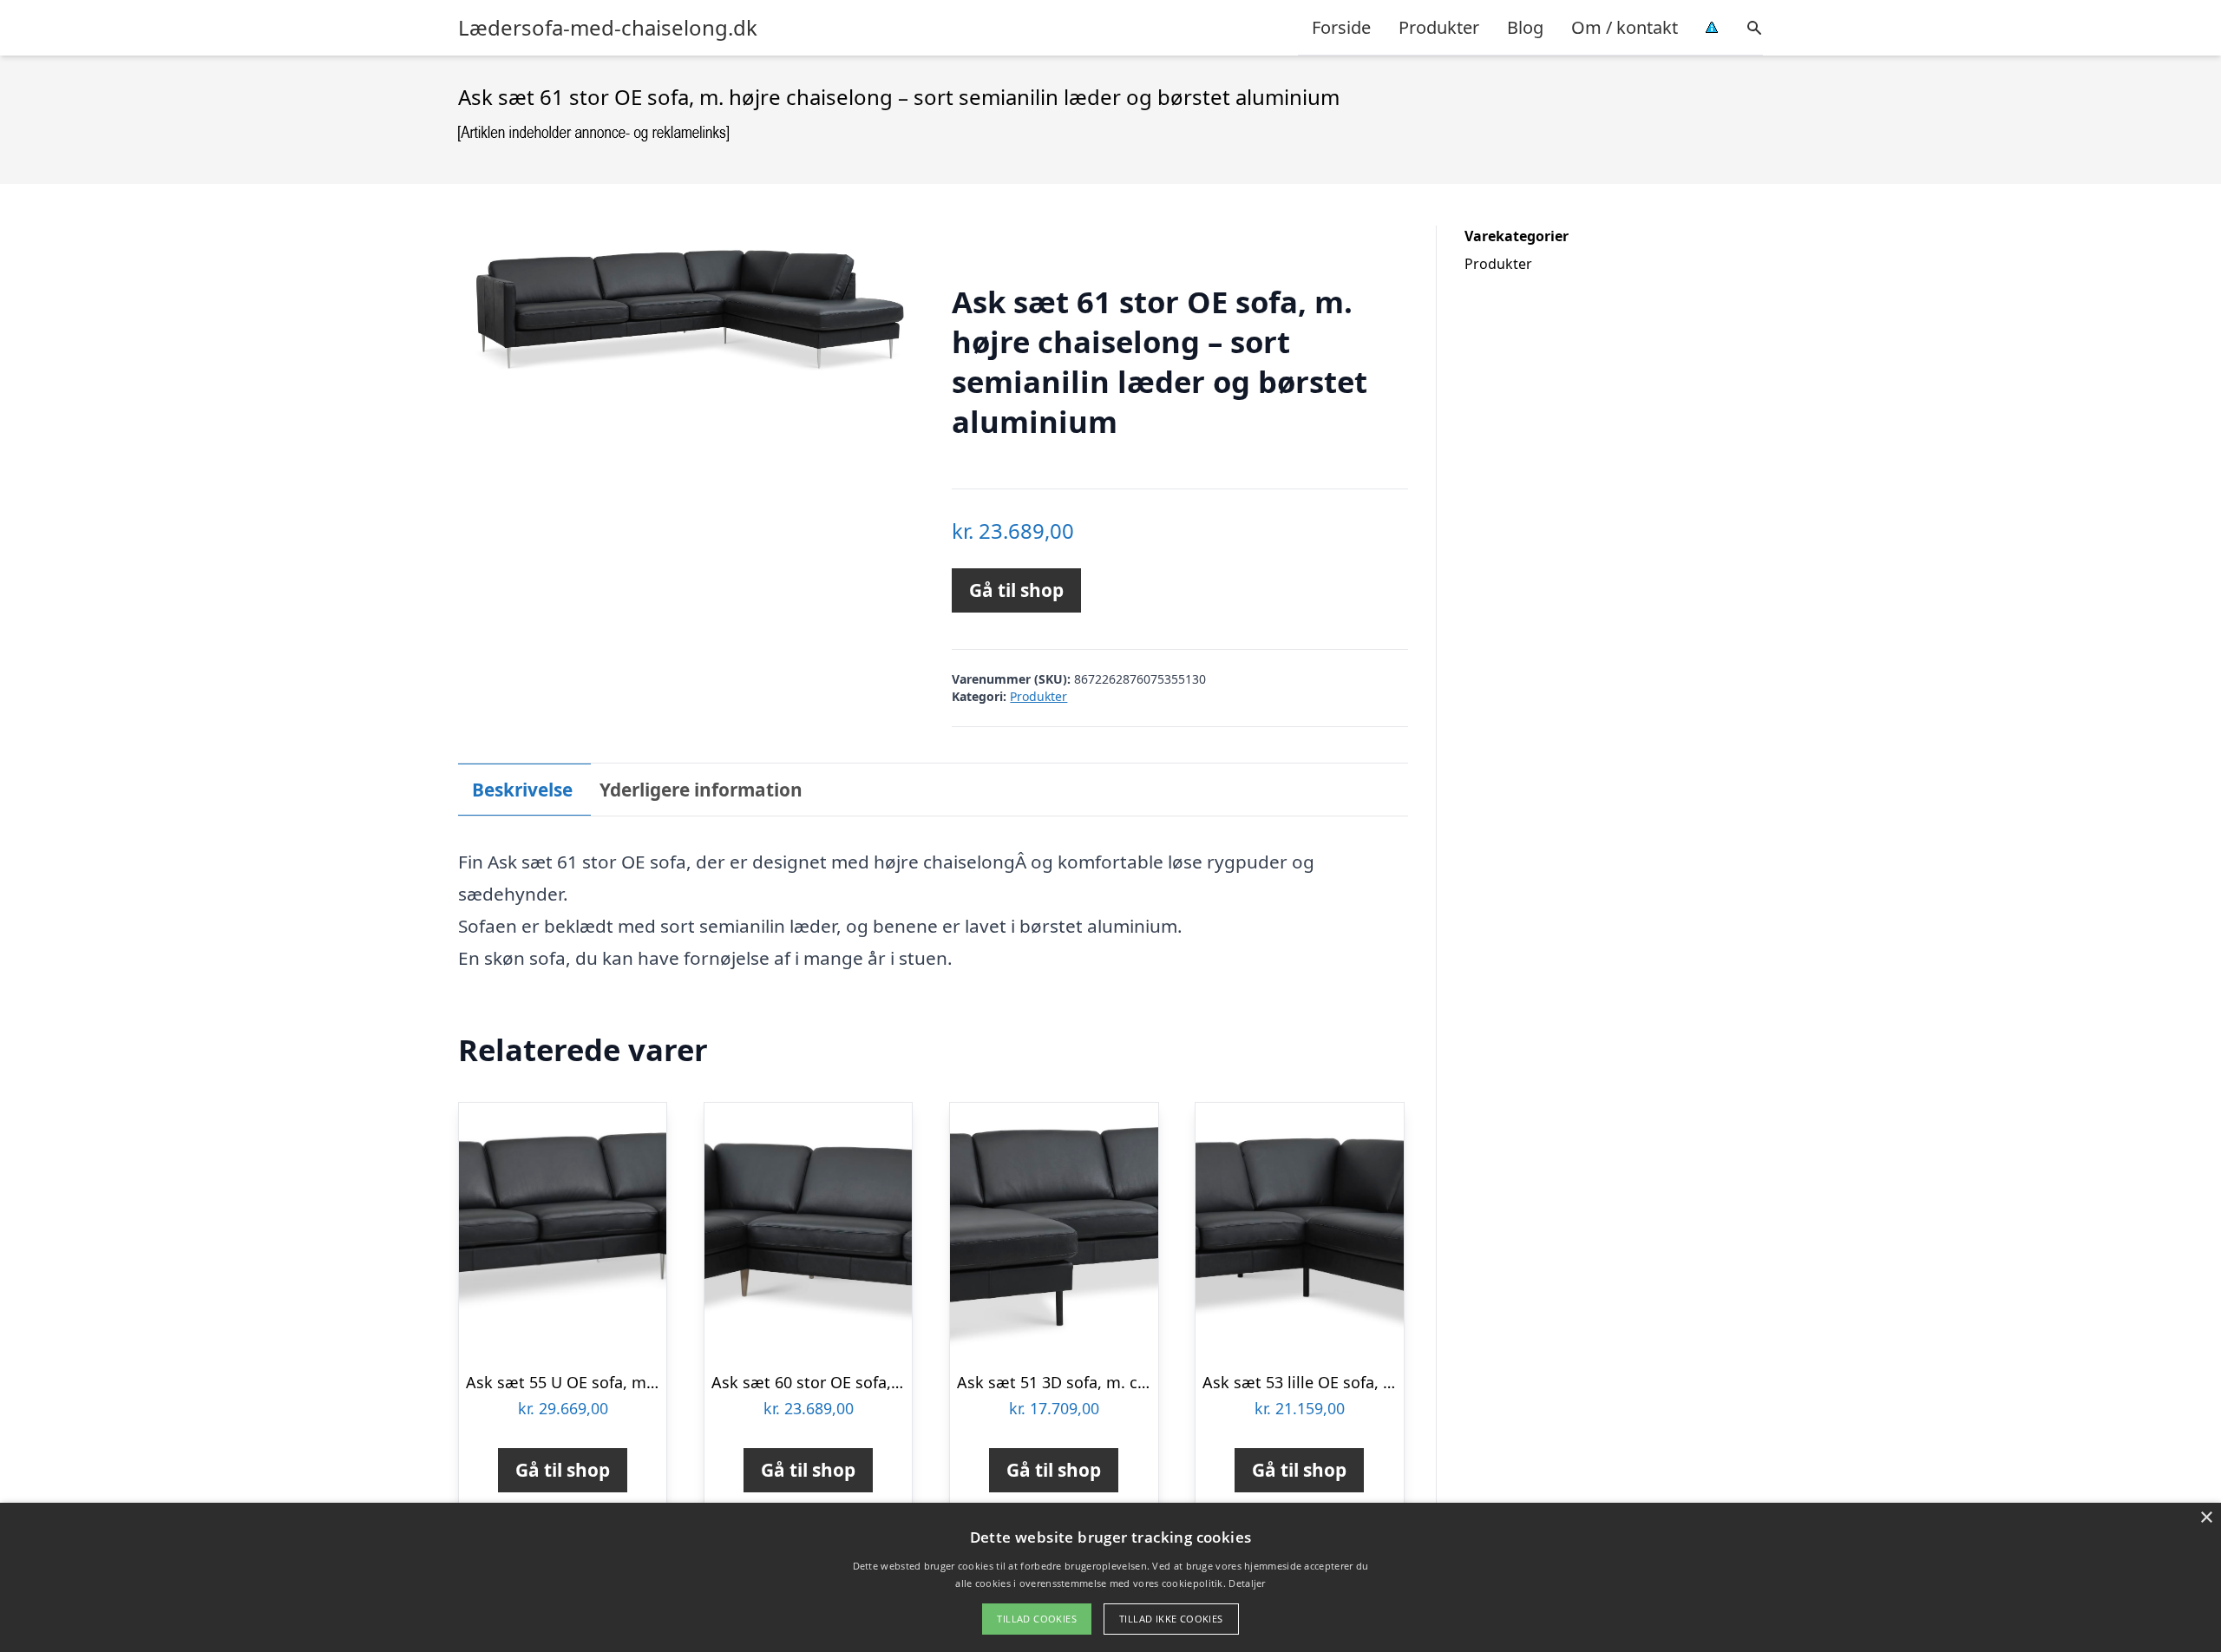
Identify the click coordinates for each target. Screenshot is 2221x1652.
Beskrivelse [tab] (522, 790)
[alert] (1110, 1577)
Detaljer (1247, 1583)
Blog (1525, 27)
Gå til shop (1016, 590)
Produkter (1439, 27)
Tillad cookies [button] (1037, 1619)
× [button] (2206, 1518)
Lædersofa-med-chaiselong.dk (608, 28)
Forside (1341, 27)
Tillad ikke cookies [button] (1171, 1619)
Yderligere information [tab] (701, 790)
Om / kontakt (1625, 27)
